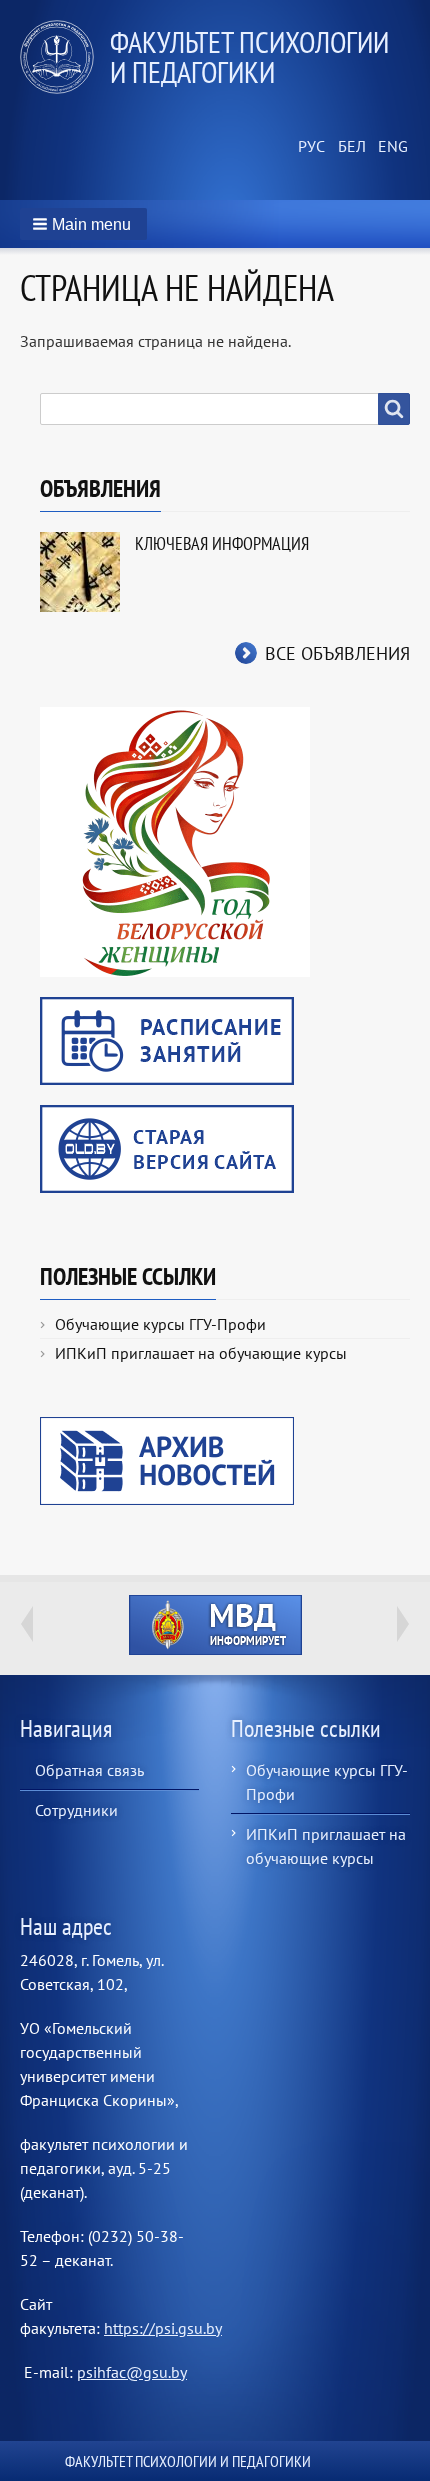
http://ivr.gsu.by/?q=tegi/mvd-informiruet (215, 1625)
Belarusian (350, 147)
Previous (27, 1624)
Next (403, 1624)
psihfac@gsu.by (132, 2372)
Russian (310, 147)
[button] (83, 224)
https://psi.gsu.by (163, 2328)
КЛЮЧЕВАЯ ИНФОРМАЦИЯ (222, 543)
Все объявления (337, 653)
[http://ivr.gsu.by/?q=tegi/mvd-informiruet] (215, 1625)
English (390, 147)
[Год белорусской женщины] (175, 840)
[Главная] (65, 57)
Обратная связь (89, 1770)
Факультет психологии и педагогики (249, 56)
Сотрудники (76, 1810)
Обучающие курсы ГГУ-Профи (160, 1324)
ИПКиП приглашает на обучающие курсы (201, 1353)
